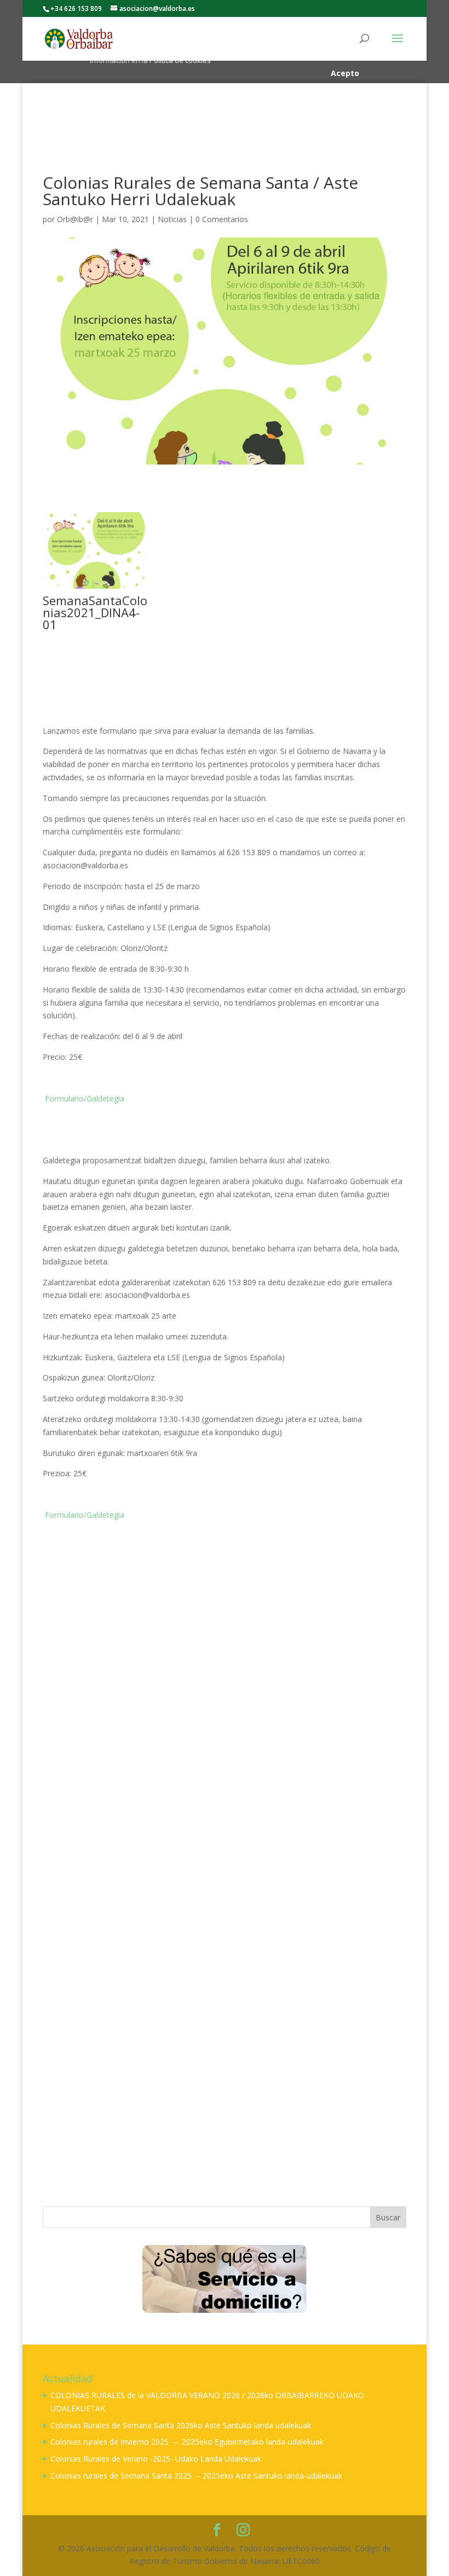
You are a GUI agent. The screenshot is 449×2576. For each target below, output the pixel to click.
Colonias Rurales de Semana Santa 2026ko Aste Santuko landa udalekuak (181, 2425)
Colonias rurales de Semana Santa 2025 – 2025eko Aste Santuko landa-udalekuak (196, 2476)
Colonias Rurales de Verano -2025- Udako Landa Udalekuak (156, 2459)
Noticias (172, 219)
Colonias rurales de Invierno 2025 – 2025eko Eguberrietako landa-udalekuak (187, 2442)
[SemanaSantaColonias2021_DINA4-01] (97, 588)
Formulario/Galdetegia (84, 1098)
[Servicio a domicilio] (225, 2279)
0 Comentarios (222, 219)
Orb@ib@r (75, 219)
